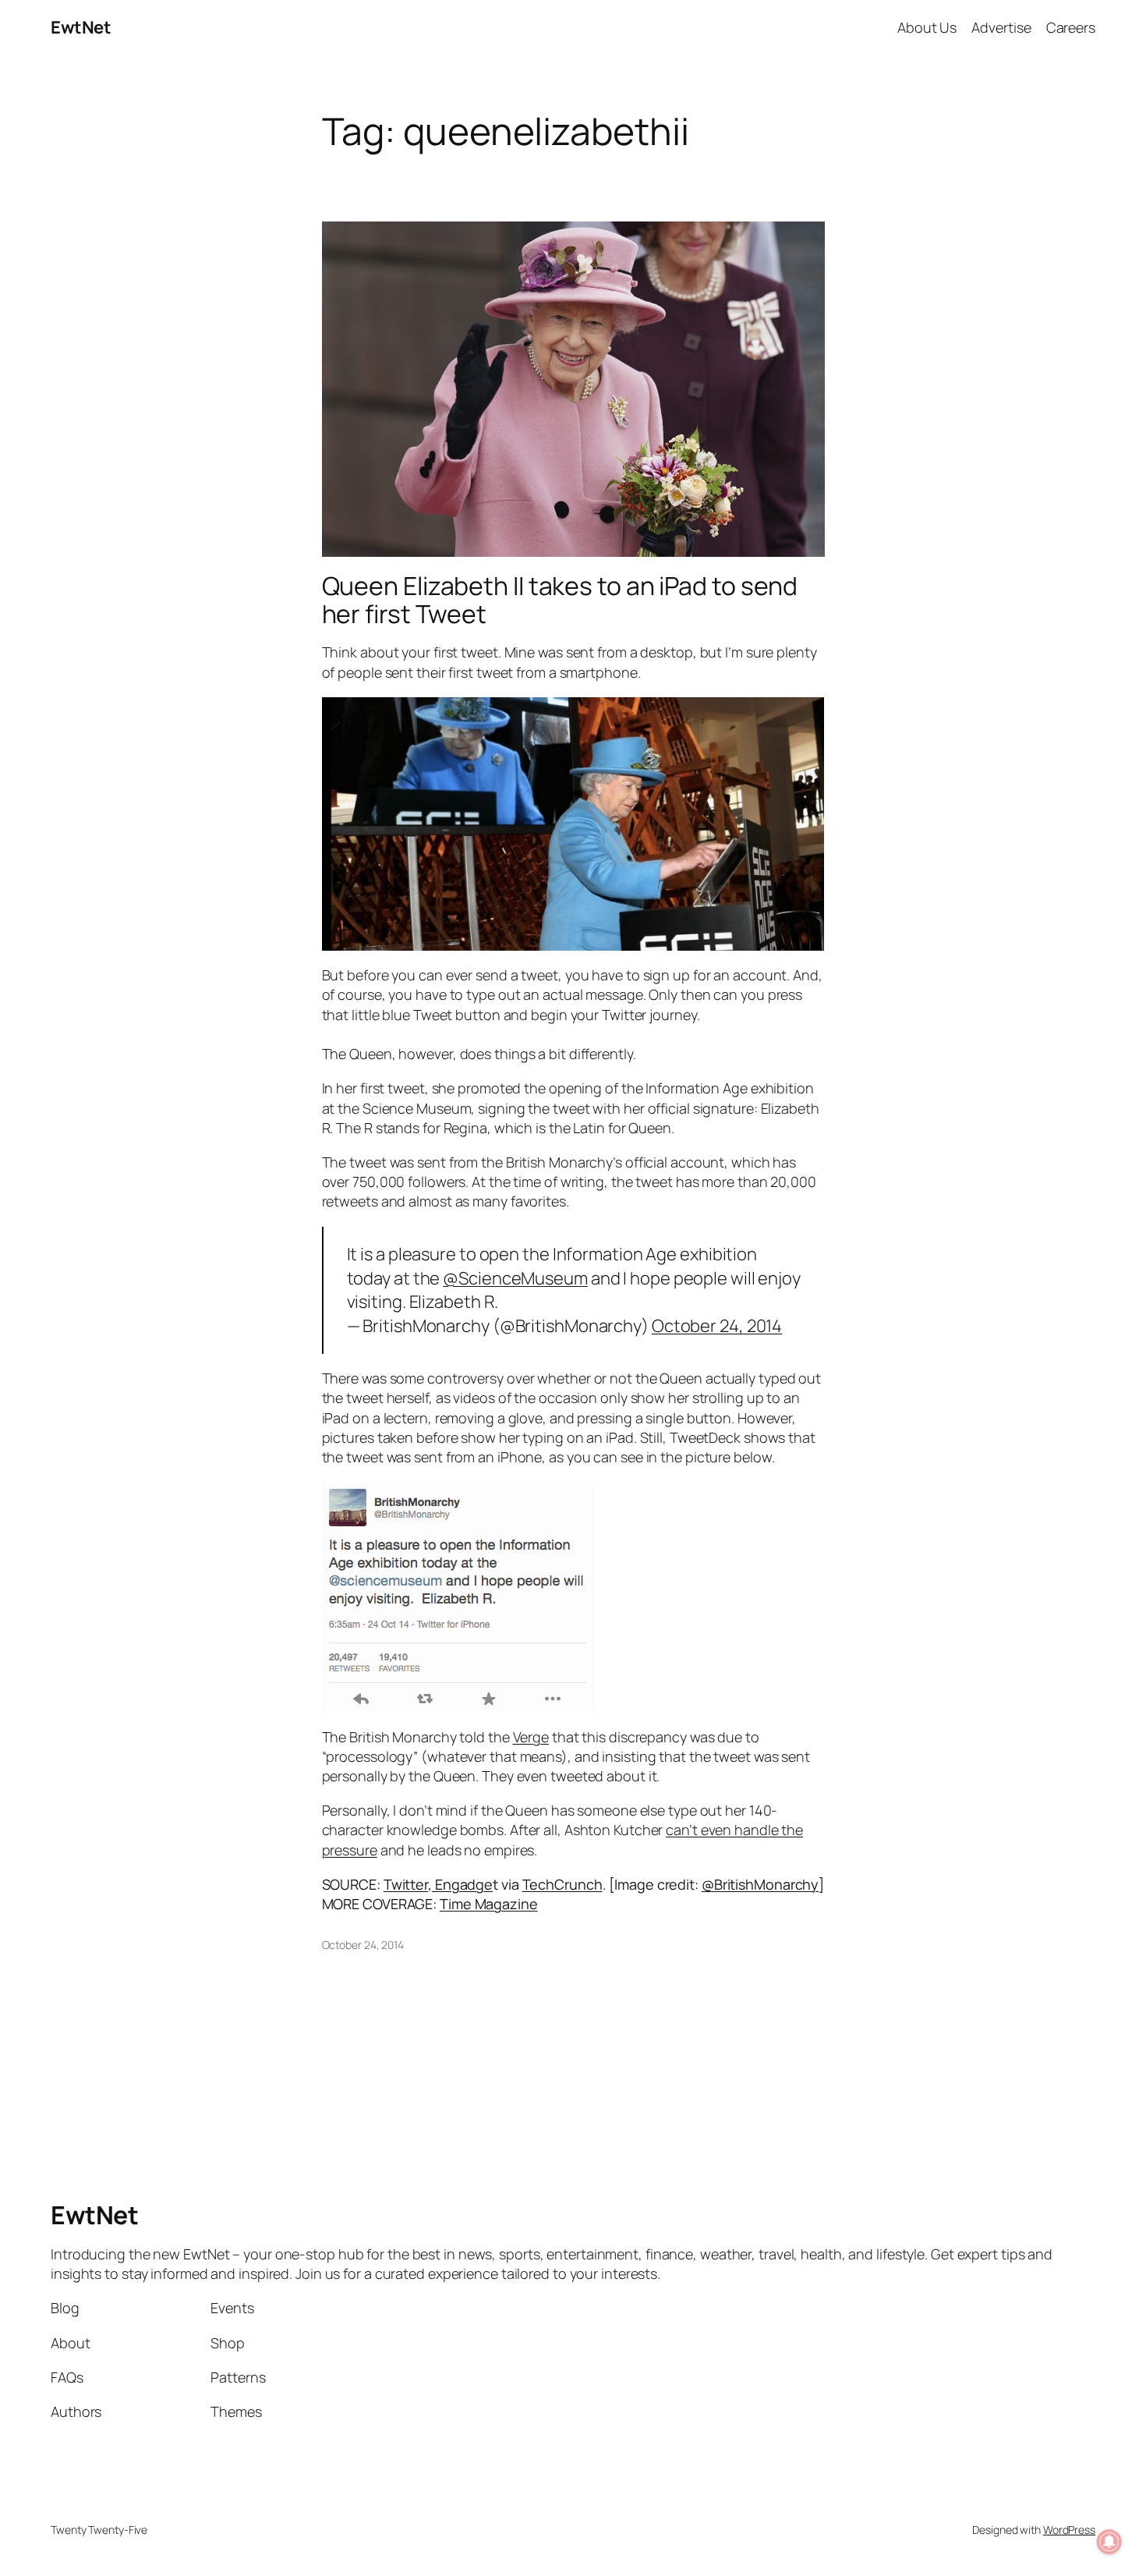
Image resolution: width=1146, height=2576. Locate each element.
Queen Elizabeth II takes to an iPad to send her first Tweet (560, 600)
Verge (531, 1737)
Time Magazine (489, 1904)
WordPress (1069, 2530)
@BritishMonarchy (760, 1884)
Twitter (406, 1884)
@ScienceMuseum (515, 1278)
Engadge (462, 1884)
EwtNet (81, 27)
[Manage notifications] (1109, 2542)
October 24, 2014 (717, 1326)
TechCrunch (562, 1884)
